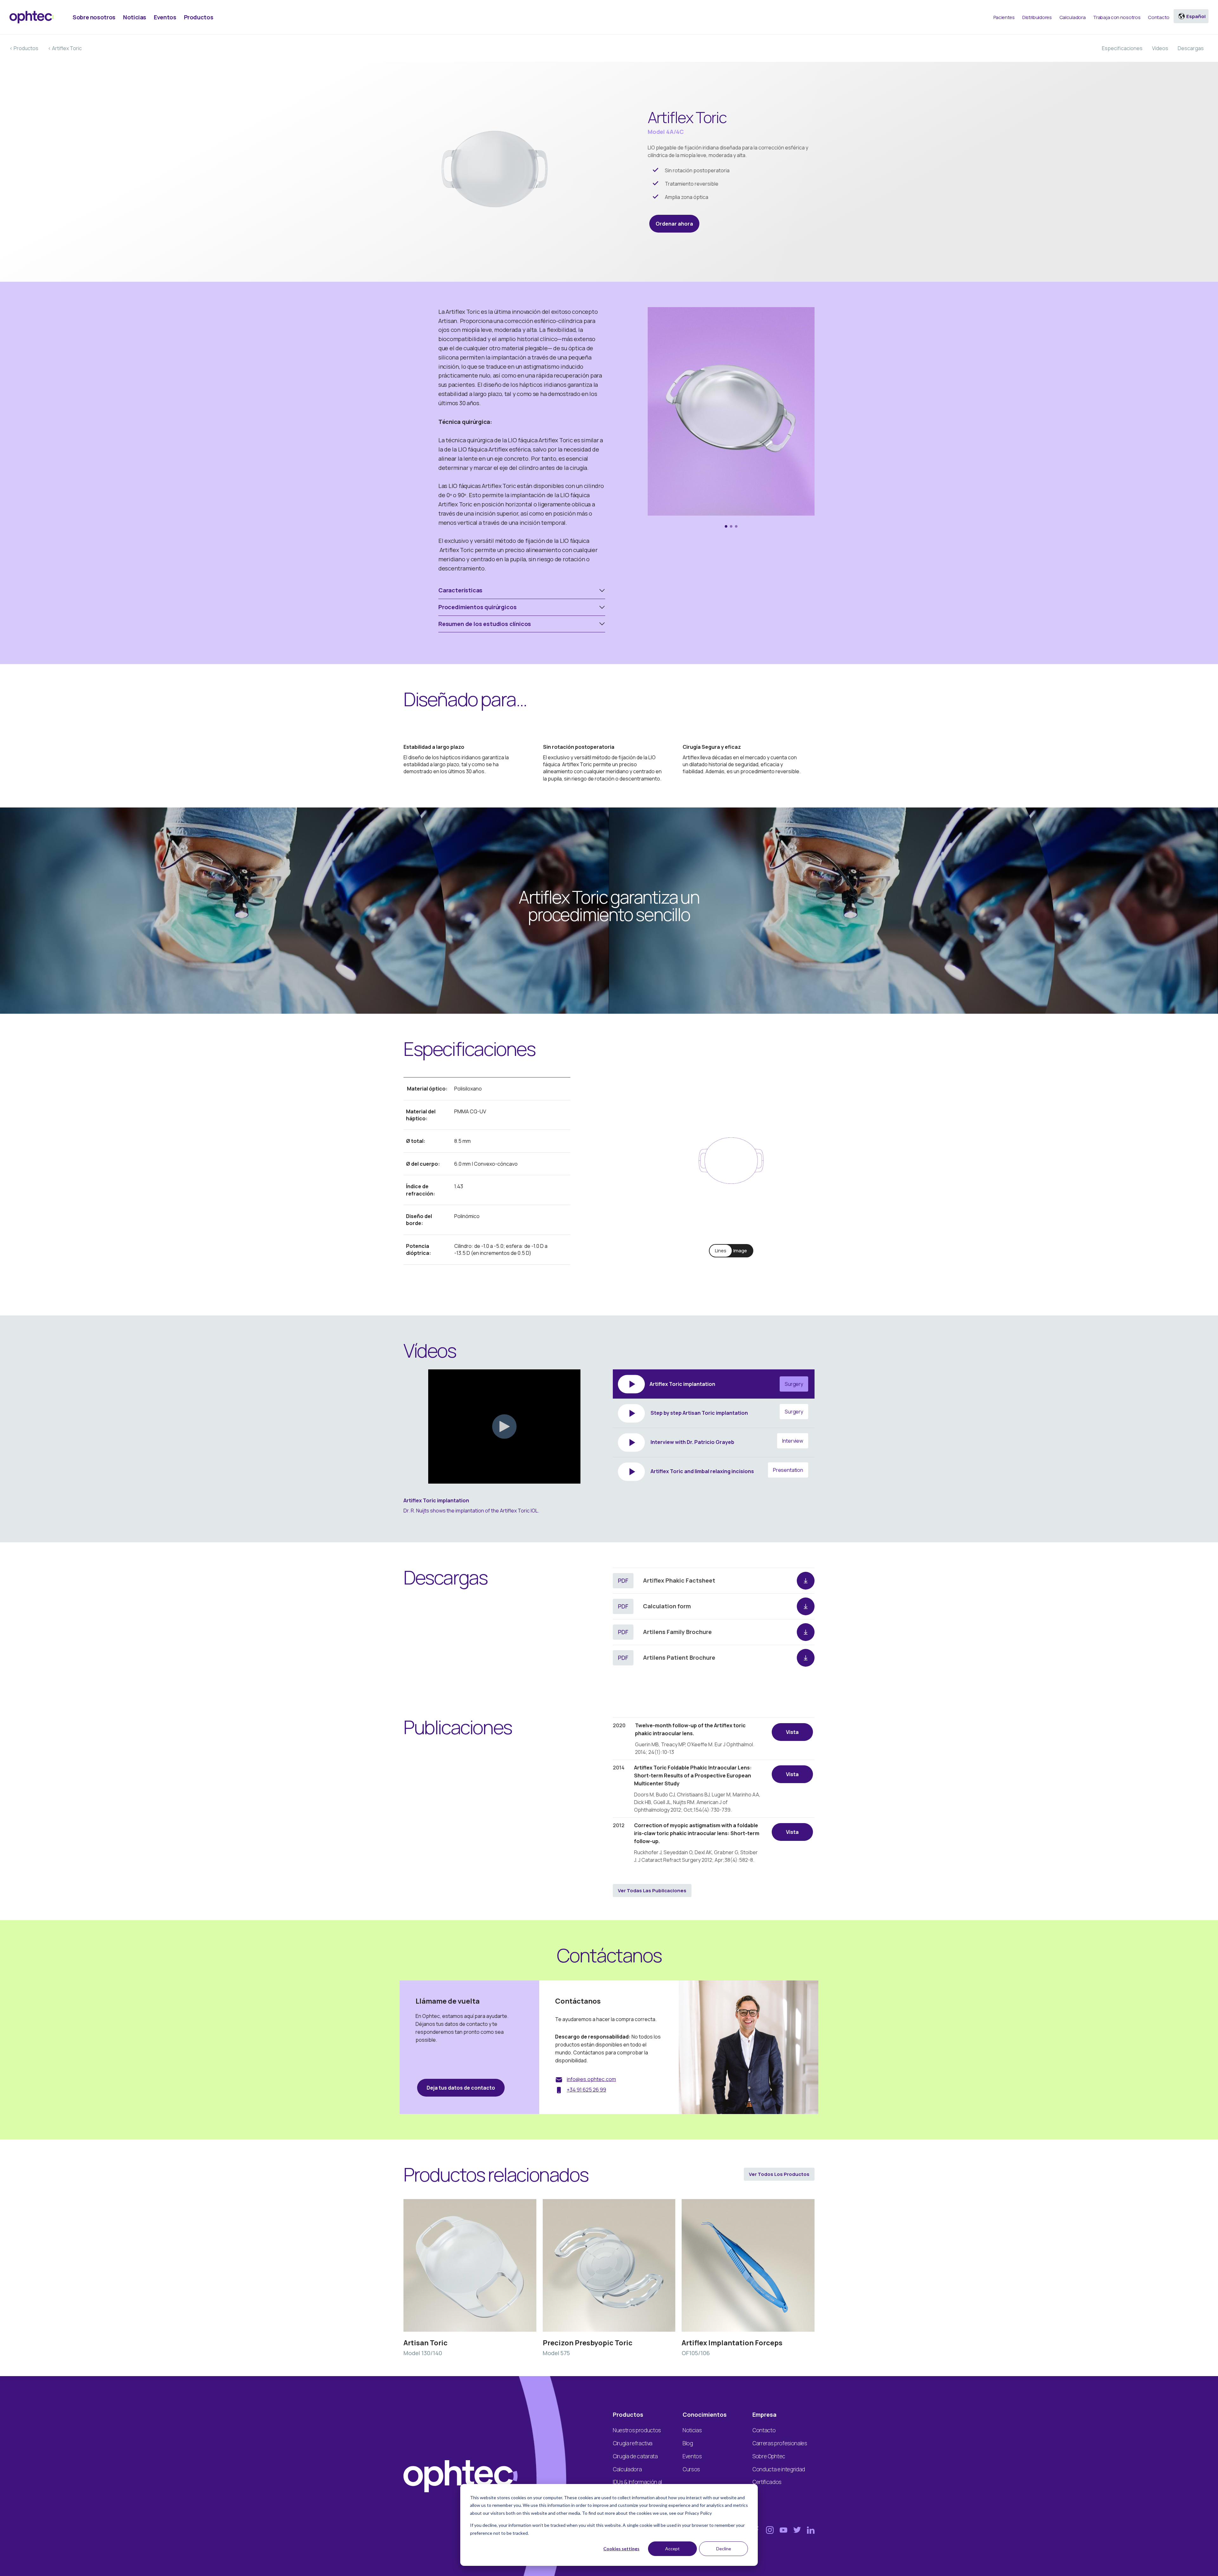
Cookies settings (621, 2549)
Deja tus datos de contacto (461, 2088)
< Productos (24, 48)
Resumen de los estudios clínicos (485, 624)
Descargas (1191, 48)
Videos (1160, 48)
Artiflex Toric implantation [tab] (726, 1384)
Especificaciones (1122, 48)
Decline (724, 2549)
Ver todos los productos (779, 2174)
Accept (672, 2549)
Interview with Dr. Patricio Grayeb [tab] (726, 1441)
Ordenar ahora (674, 224)
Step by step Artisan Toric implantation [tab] (726, 1412)
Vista (792, 1732)
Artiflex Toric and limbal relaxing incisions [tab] (726, 1471)
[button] (726, 526)
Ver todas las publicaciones (652, 1891)
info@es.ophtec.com (591, 2079)
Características (460, 590)
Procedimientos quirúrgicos (477, 607)
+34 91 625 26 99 (586, 2090)
